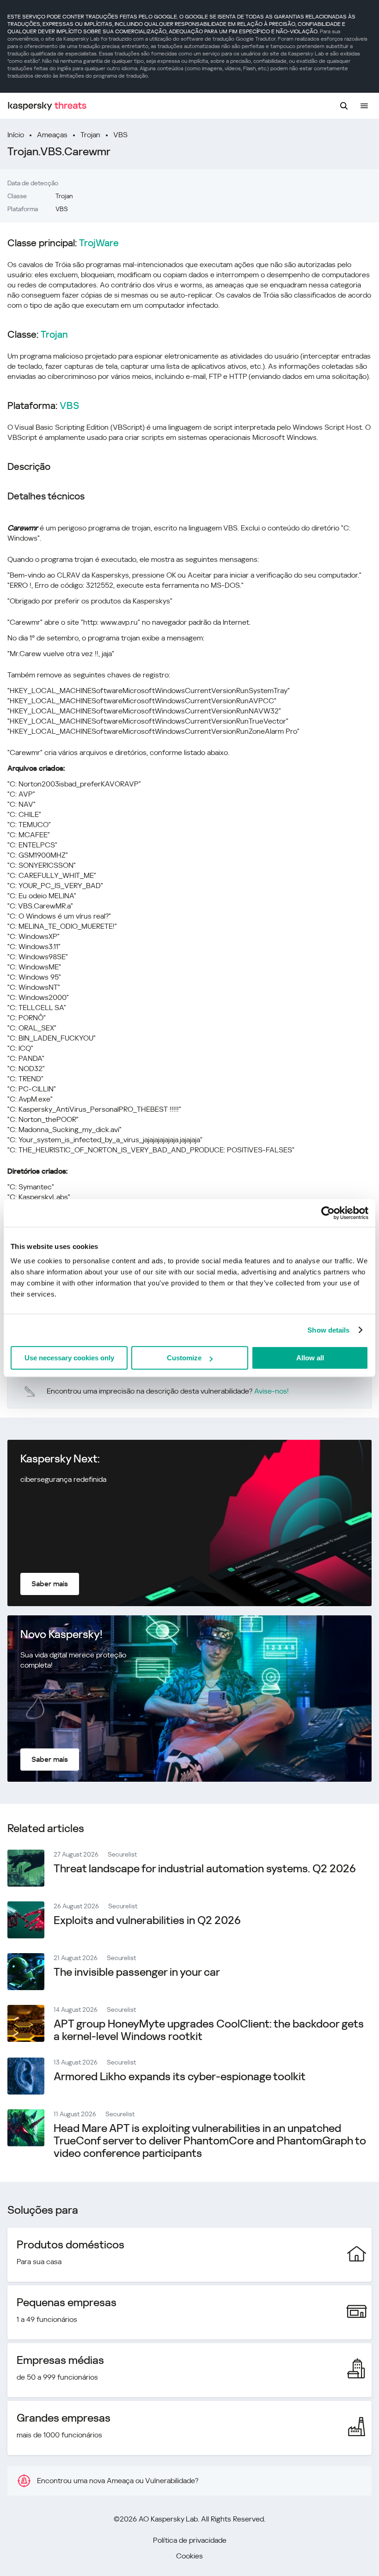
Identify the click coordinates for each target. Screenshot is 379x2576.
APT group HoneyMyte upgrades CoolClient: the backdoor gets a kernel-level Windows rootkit (209, 2030)
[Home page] (47, 106)
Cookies (189, 2556)
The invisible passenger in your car (137, 1972)
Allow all (310, 1358)
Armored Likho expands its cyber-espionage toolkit (180, 2077)
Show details (328, 1330)
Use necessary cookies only (69, 1358)
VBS (120, 135)
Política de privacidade (190, 2540)
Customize (184, 1358)
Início (16, 135)
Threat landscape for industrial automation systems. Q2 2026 (205, 1869)
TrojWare (99, 243)
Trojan (90, 135)
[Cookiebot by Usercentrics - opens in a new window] (328, 1213)
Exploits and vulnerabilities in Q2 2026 (147, 1920)
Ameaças (52, 135)
